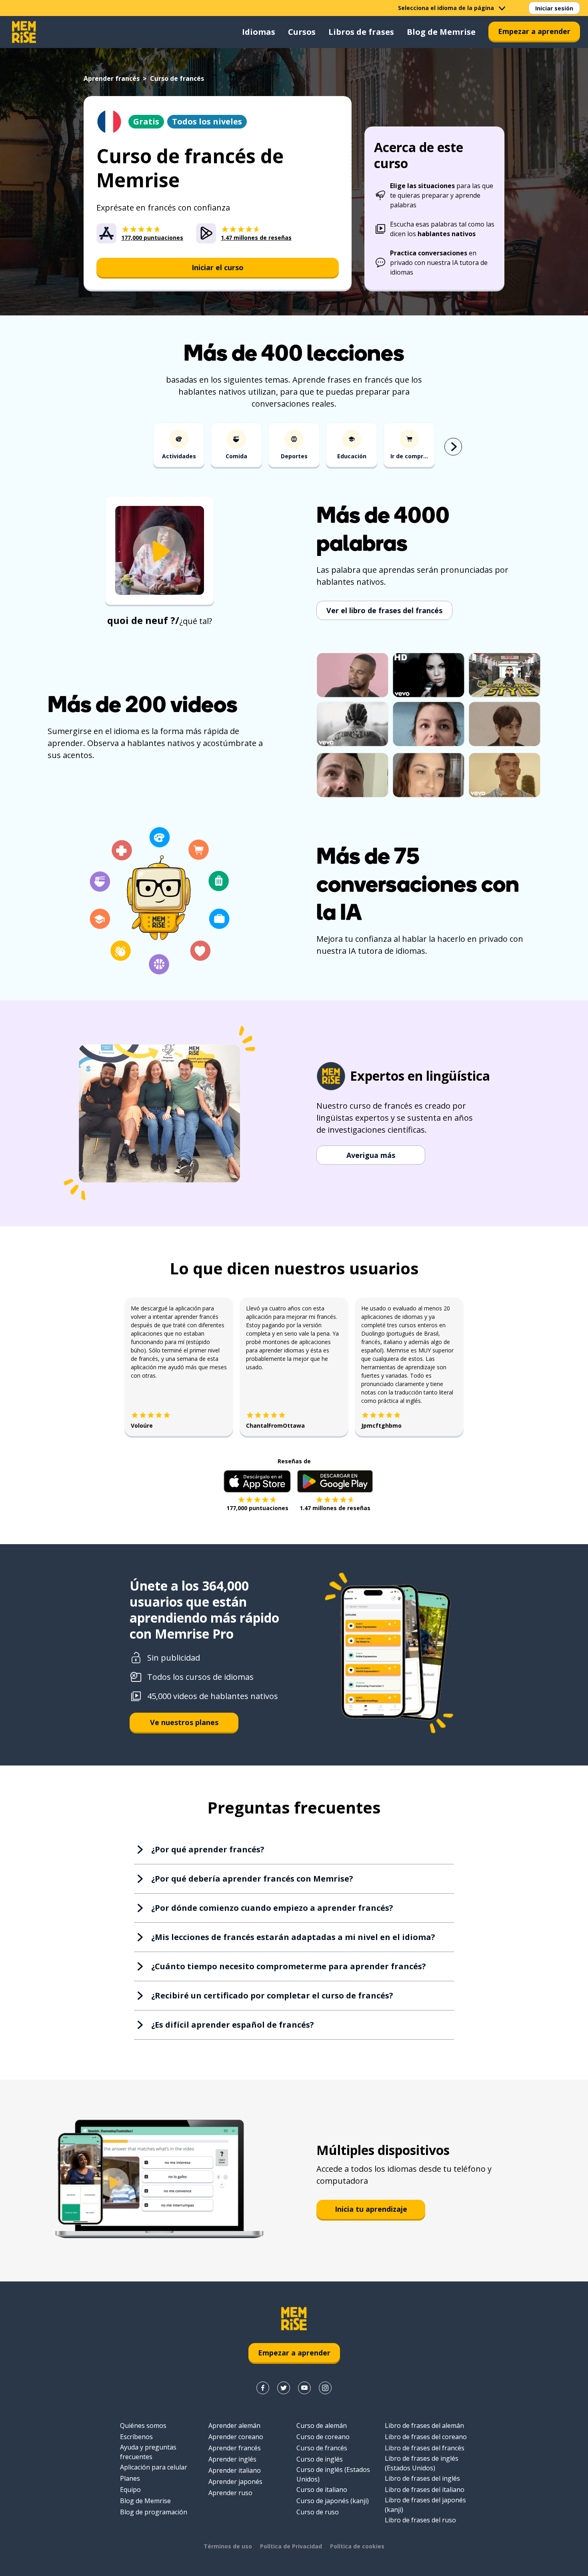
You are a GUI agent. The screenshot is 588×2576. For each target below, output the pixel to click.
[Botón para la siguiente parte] (453, 447)
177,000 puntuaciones (257, 1508)
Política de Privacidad (291, 2546)
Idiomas (259, 32)
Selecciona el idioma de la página (446, 8)
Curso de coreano (323, 2437)
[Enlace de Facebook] (263, 2388)
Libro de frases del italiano (425, 2490)
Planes (130, 2478)
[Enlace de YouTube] (304, 2388)
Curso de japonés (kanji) (333, 2501)
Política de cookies (357, 2546)
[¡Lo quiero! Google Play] (335, 1481)
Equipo (130, 2490)
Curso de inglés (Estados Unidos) (333, 2474)
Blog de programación (154, 2512)
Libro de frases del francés (425, 2448)
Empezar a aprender (534, 31)
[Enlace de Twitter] (284, 2388)
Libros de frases (361, 32)
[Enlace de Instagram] (325, 2388)
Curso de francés (322, 2448)
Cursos (302, 32)
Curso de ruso (318, 2512)
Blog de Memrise (441, 32)
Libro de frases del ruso (420, 2520)
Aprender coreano (236, 2437)
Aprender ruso (230, 2493)
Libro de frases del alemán (424, 2426)
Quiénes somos (143, 2426)
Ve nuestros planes (184, 1722)
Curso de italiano (322, 2490)
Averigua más (371, 1155)
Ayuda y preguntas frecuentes (148, 2452)
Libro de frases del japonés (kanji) (425, 2505)
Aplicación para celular (154, 2467)
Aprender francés (112, 78)
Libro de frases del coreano (426, 2437)
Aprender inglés (232, 2459)
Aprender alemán (234, 2426)
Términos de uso (228, 2546)
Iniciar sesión (554, 8)
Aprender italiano (235, 2470)
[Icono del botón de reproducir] (160, 551)
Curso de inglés (320, 2459)
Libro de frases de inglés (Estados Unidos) (422, 2463)
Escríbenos (136, 2437)
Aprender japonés (235, 2482)
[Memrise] (24, 32)
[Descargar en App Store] (257, 1481)
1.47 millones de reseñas (335, 1508)
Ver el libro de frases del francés (384, 610)
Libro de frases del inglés (422, 2478)
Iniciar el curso (218, 267)
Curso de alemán (322, 2426)
